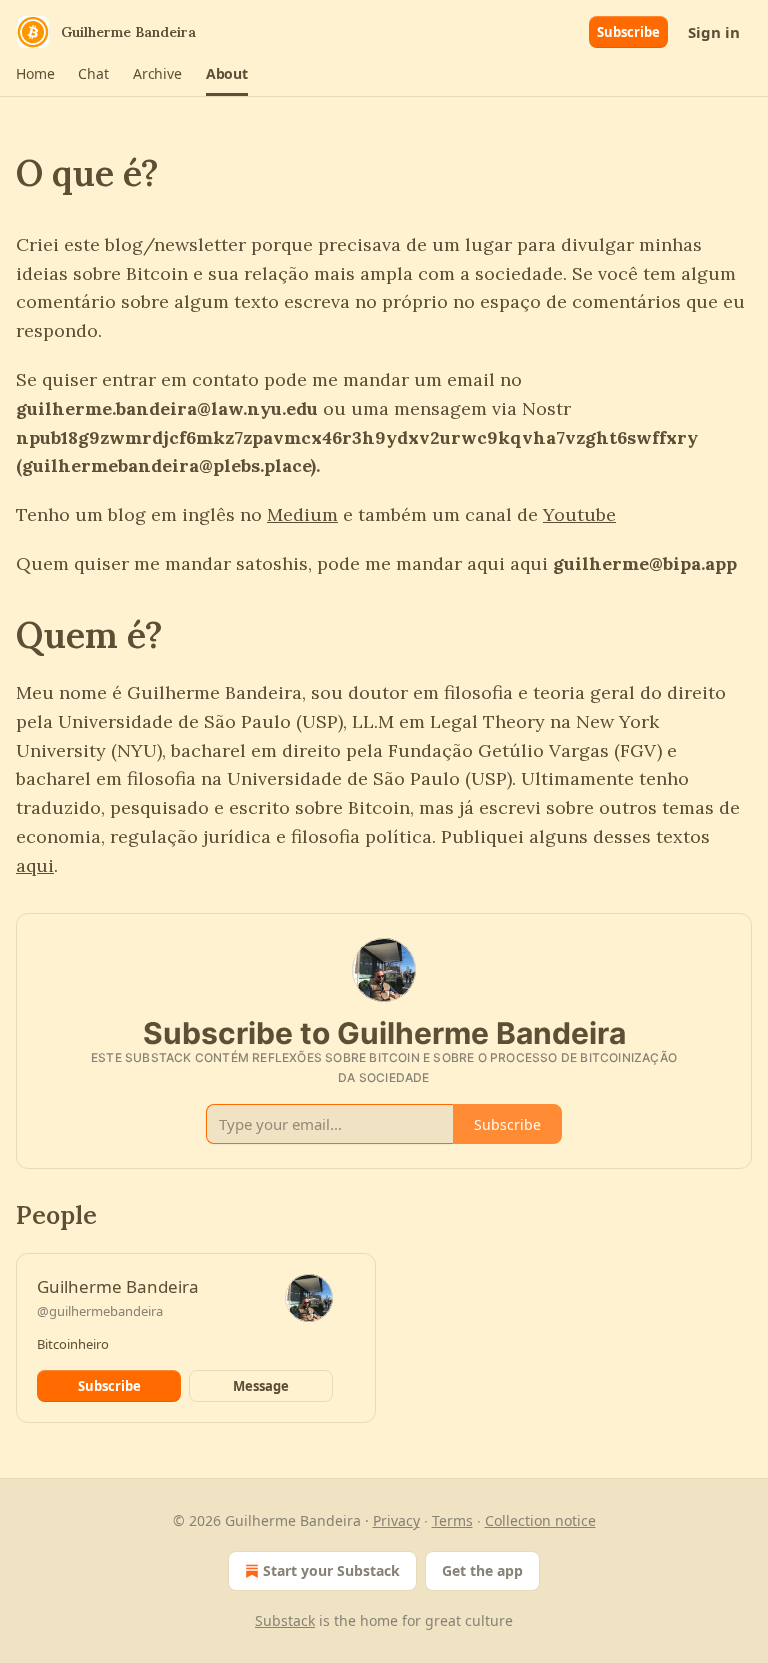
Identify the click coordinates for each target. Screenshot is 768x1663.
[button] (35, 74)
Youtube (579, 514)
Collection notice (540, 1520)
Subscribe (628, 32)
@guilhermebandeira (100, 1311)
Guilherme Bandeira (118, 1286)
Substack (285, 1620)
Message (261, 1386)
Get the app (482, 1570)
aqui (35, 865)
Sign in (714, 32)
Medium (302, 514)
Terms (452, 1520)
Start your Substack (331, 1570)
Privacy (396, 1520)
